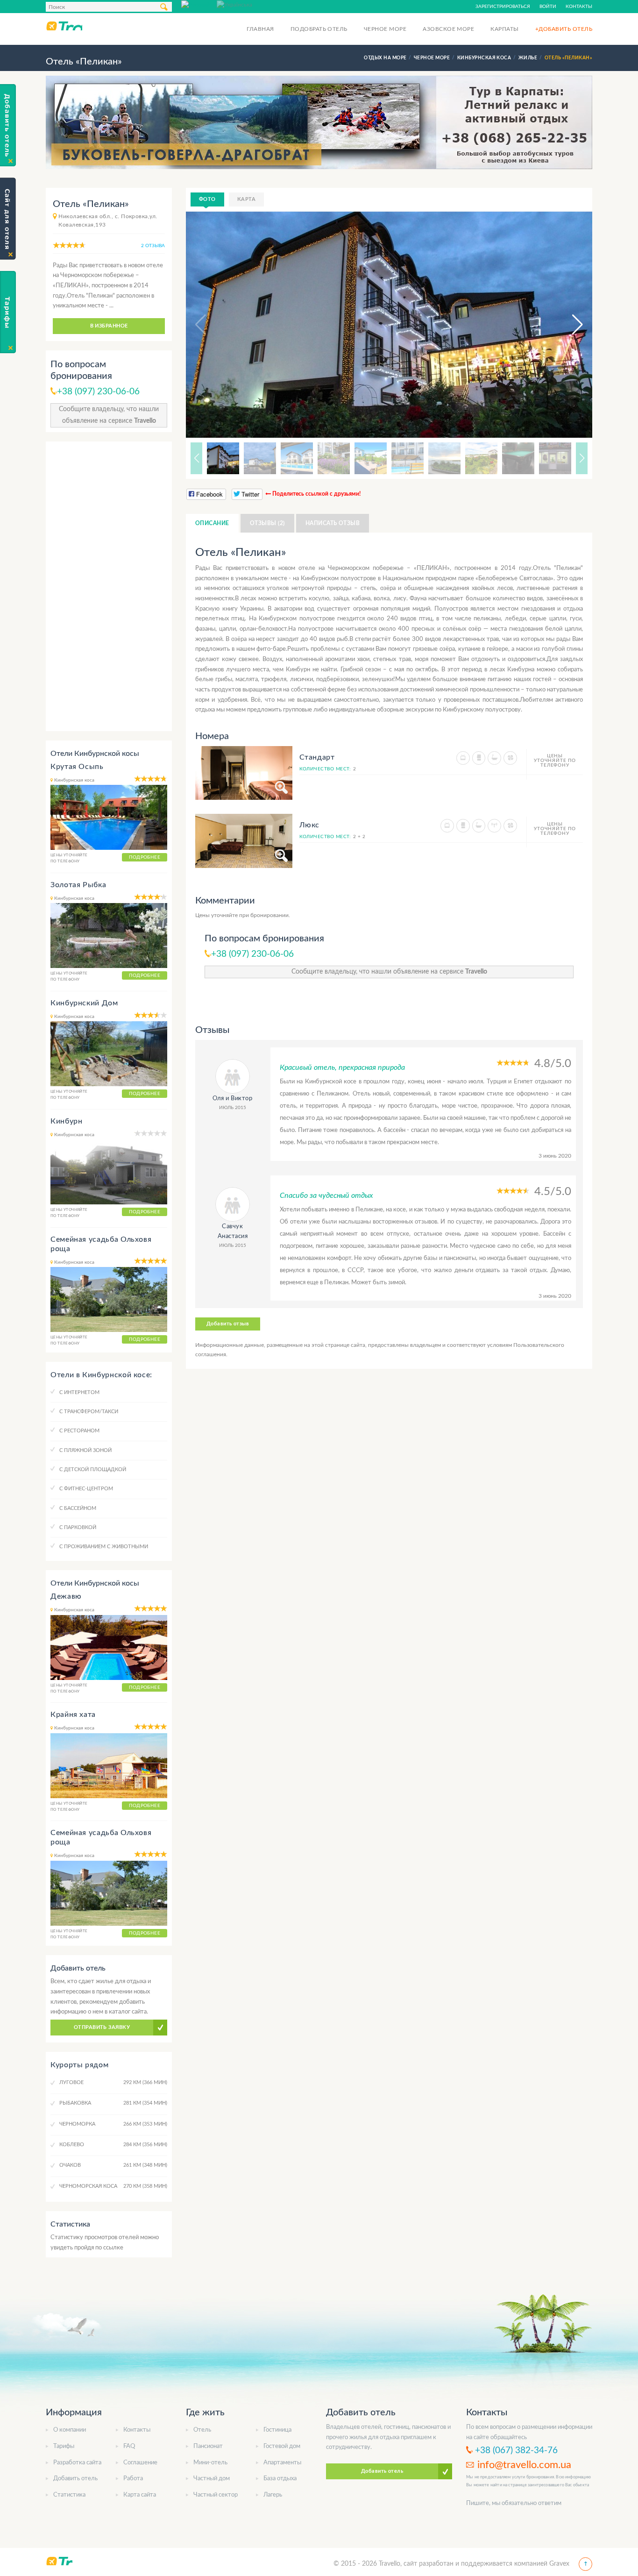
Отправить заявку (102, 2027)
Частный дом (212, 2479)
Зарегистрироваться (503, 7)
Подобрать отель (319, 29)
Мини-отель (210, 2463)
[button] (569, 325)
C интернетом (79, 1392)
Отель (202, 2430)
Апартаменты (282, 2463)
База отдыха (280, 2479)
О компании (70, 2430)
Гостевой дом (282, 2446)
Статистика (69, 2495)
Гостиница (277, 2430)
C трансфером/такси (89, 1412)
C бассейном (78, 1508)
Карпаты (504, 29)
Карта (246, 199)
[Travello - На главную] (64, 26)
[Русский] (199, 4)
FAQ (129, 2446)
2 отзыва (153, 246)
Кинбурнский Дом (84, 1003)
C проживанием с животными (104, 1547)
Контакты (579, 7)
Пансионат (208, 2446)
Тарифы (64, 2446)
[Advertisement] (109, 586)
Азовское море (448, 29)
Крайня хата (73, 1715)
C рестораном (79, 1431)
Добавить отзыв (228, 1324)
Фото (207, 199)
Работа (133, 2479)
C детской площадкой (93, 1469)
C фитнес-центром (86, 1489)
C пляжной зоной (85, 1450)
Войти (548, 7)
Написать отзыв (333, 523)
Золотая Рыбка (78, 885)
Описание (212, 523)
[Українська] (234, 4)
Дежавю (66, 1596)
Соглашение (140, 2463)
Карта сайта (140, 2495)
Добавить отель (75, 2479)
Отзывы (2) (267, 523)
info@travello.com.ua (524, 2465)
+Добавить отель (564, 29)
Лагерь (273, 2495)
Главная (260, 29)
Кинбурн (66, 1121)
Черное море (385, 29)
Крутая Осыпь (77, 767)
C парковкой (78, 1527)
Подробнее (145, 857)
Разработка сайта (77, 2463)
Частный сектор (216, 2495)
